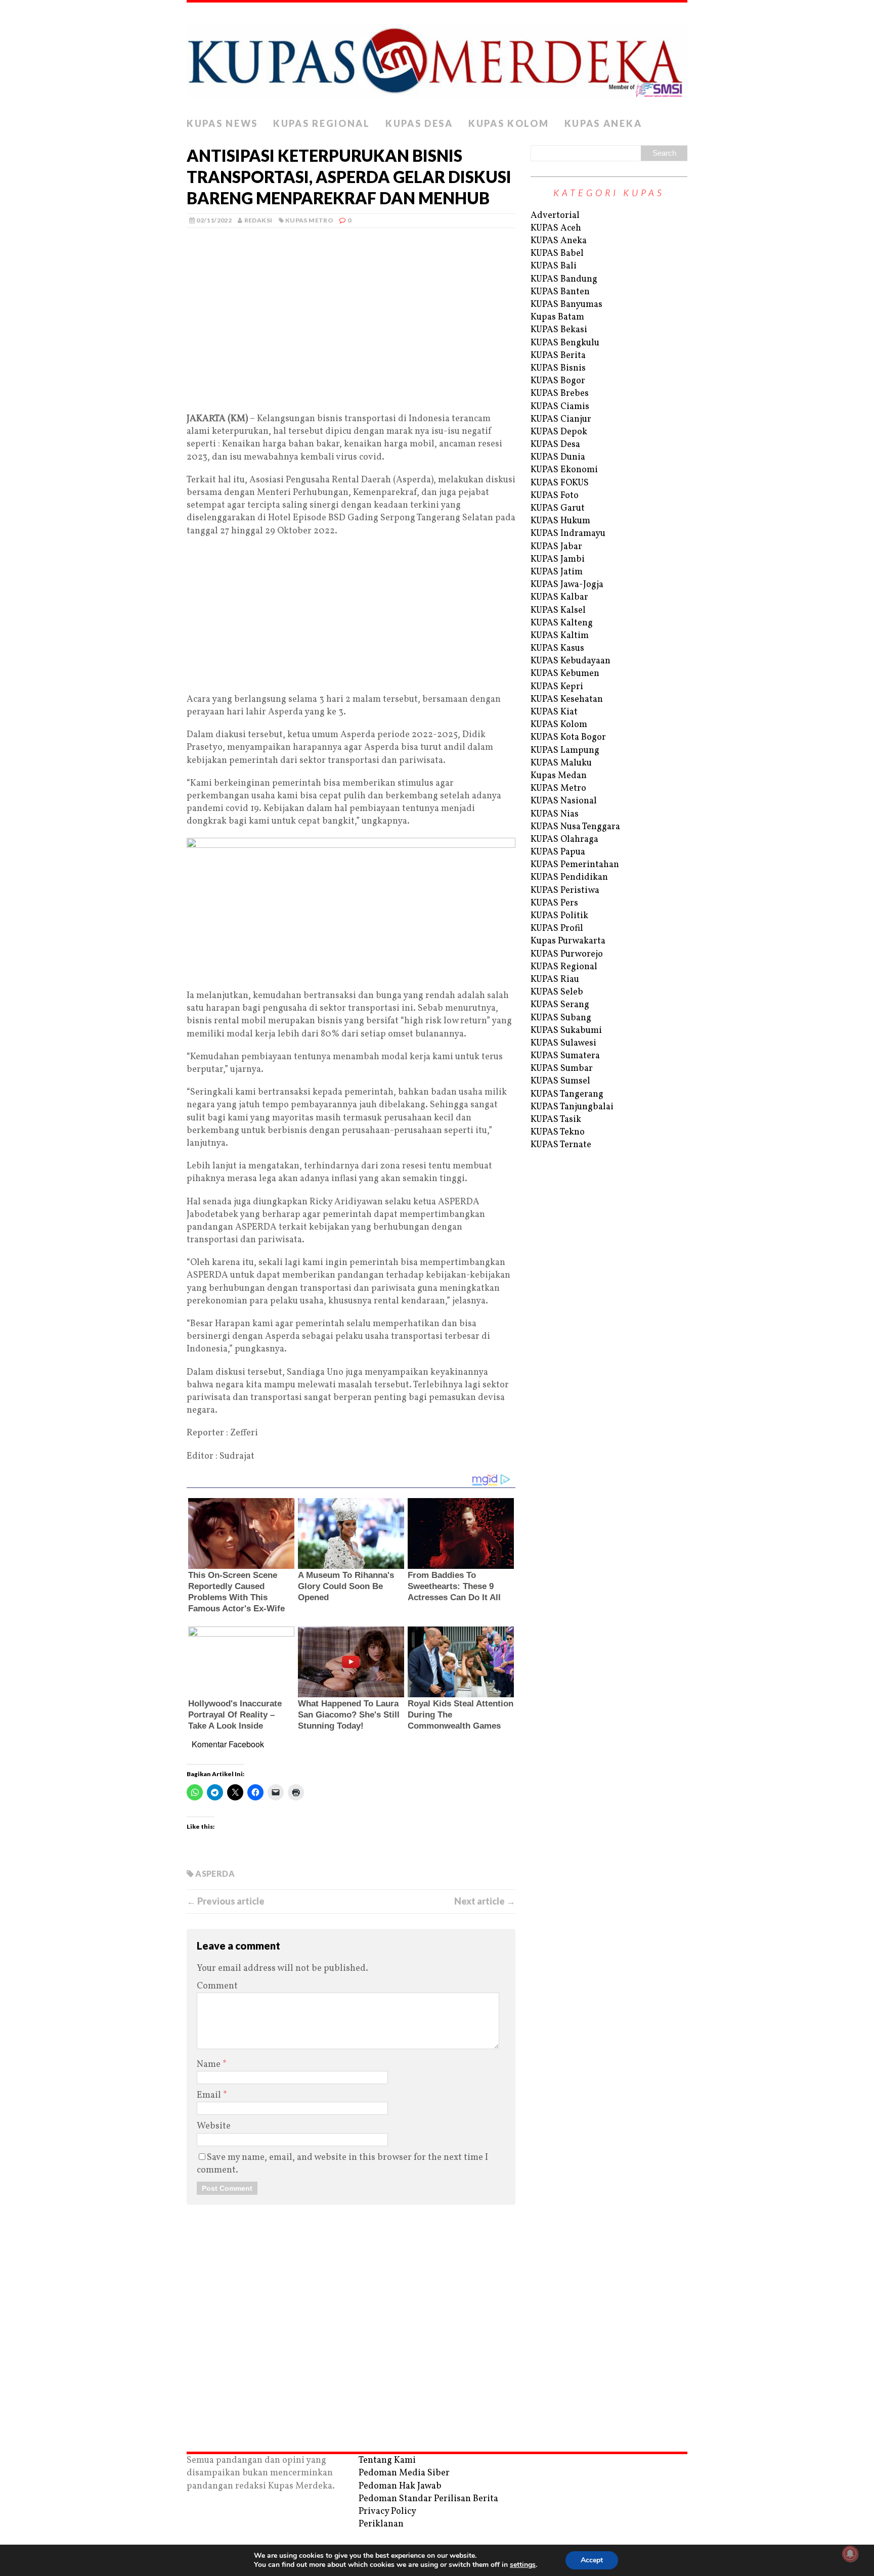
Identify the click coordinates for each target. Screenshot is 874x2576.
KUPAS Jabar (556, 547)
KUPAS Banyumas (566, 305)
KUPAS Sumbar (562, 1069)
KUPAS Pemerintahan (575, 865)
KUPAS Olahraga (564, 840)
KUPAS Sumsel (560, 1081)
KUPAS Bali (554, 266)
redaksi (258, 220)
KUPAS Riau (555, 980)
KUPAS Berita (558, 356)
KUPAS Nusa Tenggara (575, 827)
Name (210, 2065)
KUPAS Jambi (558, 559)
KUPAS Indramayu (568, 534)
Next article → (485, 1901)
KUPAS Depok (559, 432)
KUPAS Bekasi (559, 330)
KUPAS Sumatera (565, 1056)
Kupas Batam (557, 317)
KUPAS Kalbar (559, 597)
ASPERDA (215, 1873)
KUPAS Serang (560, 1005)
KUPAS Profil (557, 929)
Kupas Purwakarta (568, 941)
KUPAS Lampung (565, 751)
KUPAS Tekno (558, 1132)
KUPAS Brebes (560, 394)
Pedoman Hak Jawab (400, 2486)
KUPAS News (222, 123)
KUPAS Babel (557, 254)
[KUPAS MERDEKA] (437, 58)
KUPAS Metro (309, 220)
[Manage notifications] (850, 2554)
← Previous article (226, 1901)
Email (210, 2095)
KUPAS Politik (559, 916)
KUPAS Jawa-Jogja (567, 585)
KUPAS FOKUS (560, 483)
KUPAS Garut (558, 508)
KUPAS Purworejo (567, 954)
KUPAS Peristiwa (565, 891)
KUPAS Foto (555, 496)
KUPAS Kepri (557, 687)
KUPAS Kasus (557, 648)
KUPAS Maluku (561, 763)
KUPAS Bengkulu (565, 343)
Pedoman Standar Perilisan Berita (428, 2499)
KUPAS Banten (560, 292)
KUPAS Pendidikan (569, 877)
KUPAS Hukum (560, 521)
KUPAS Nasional (564, 801)
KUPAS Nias (555, 814)
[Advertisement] (351, 332)
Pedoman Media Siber (404, 2473)
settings (523, 2565)
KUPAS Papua (558, 852)
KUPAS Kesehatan (567, 699)
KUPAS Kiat (554, 712)
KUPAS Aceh (556, 228)
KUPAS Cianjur (561, 419)
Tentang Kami (387, 2460)
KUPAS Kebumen (565, 674)
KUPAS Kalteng (562, 623)
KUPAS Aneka (603, 123)
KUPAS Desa (419, 123)
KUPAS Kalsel (558, 611)
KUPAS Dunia (558, 457)
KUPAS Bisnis (558, 368)
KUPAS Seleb (557, 992)
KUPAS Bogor (558, 381)
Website (214, 2126)
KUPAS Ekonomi (564, 470)
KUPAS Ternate (561, 1145)
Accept (592, 2560)
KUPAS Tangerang (567, 1094)
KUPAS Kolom (509, 123)
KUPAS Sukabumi (566, 1031)
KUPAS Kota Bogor (568, 737)
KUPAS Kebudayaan (571, 661)
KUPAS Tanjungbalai (572, 1107)
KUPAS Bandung (564, 279)
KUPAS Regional (322, 123)
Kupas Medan (559, 776)
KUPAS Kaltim (560, 636)
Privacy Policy (387, 2512)
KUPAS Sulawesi (563, 1043)
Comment (217, 1986)
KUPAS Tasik (556, 1120)
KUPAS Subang (561, 1018)
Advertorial (555, 216)
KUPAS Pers (554, 903)
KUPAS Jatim (557, 572)
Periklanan (381, 2524)
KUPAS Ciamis (560, 407)
